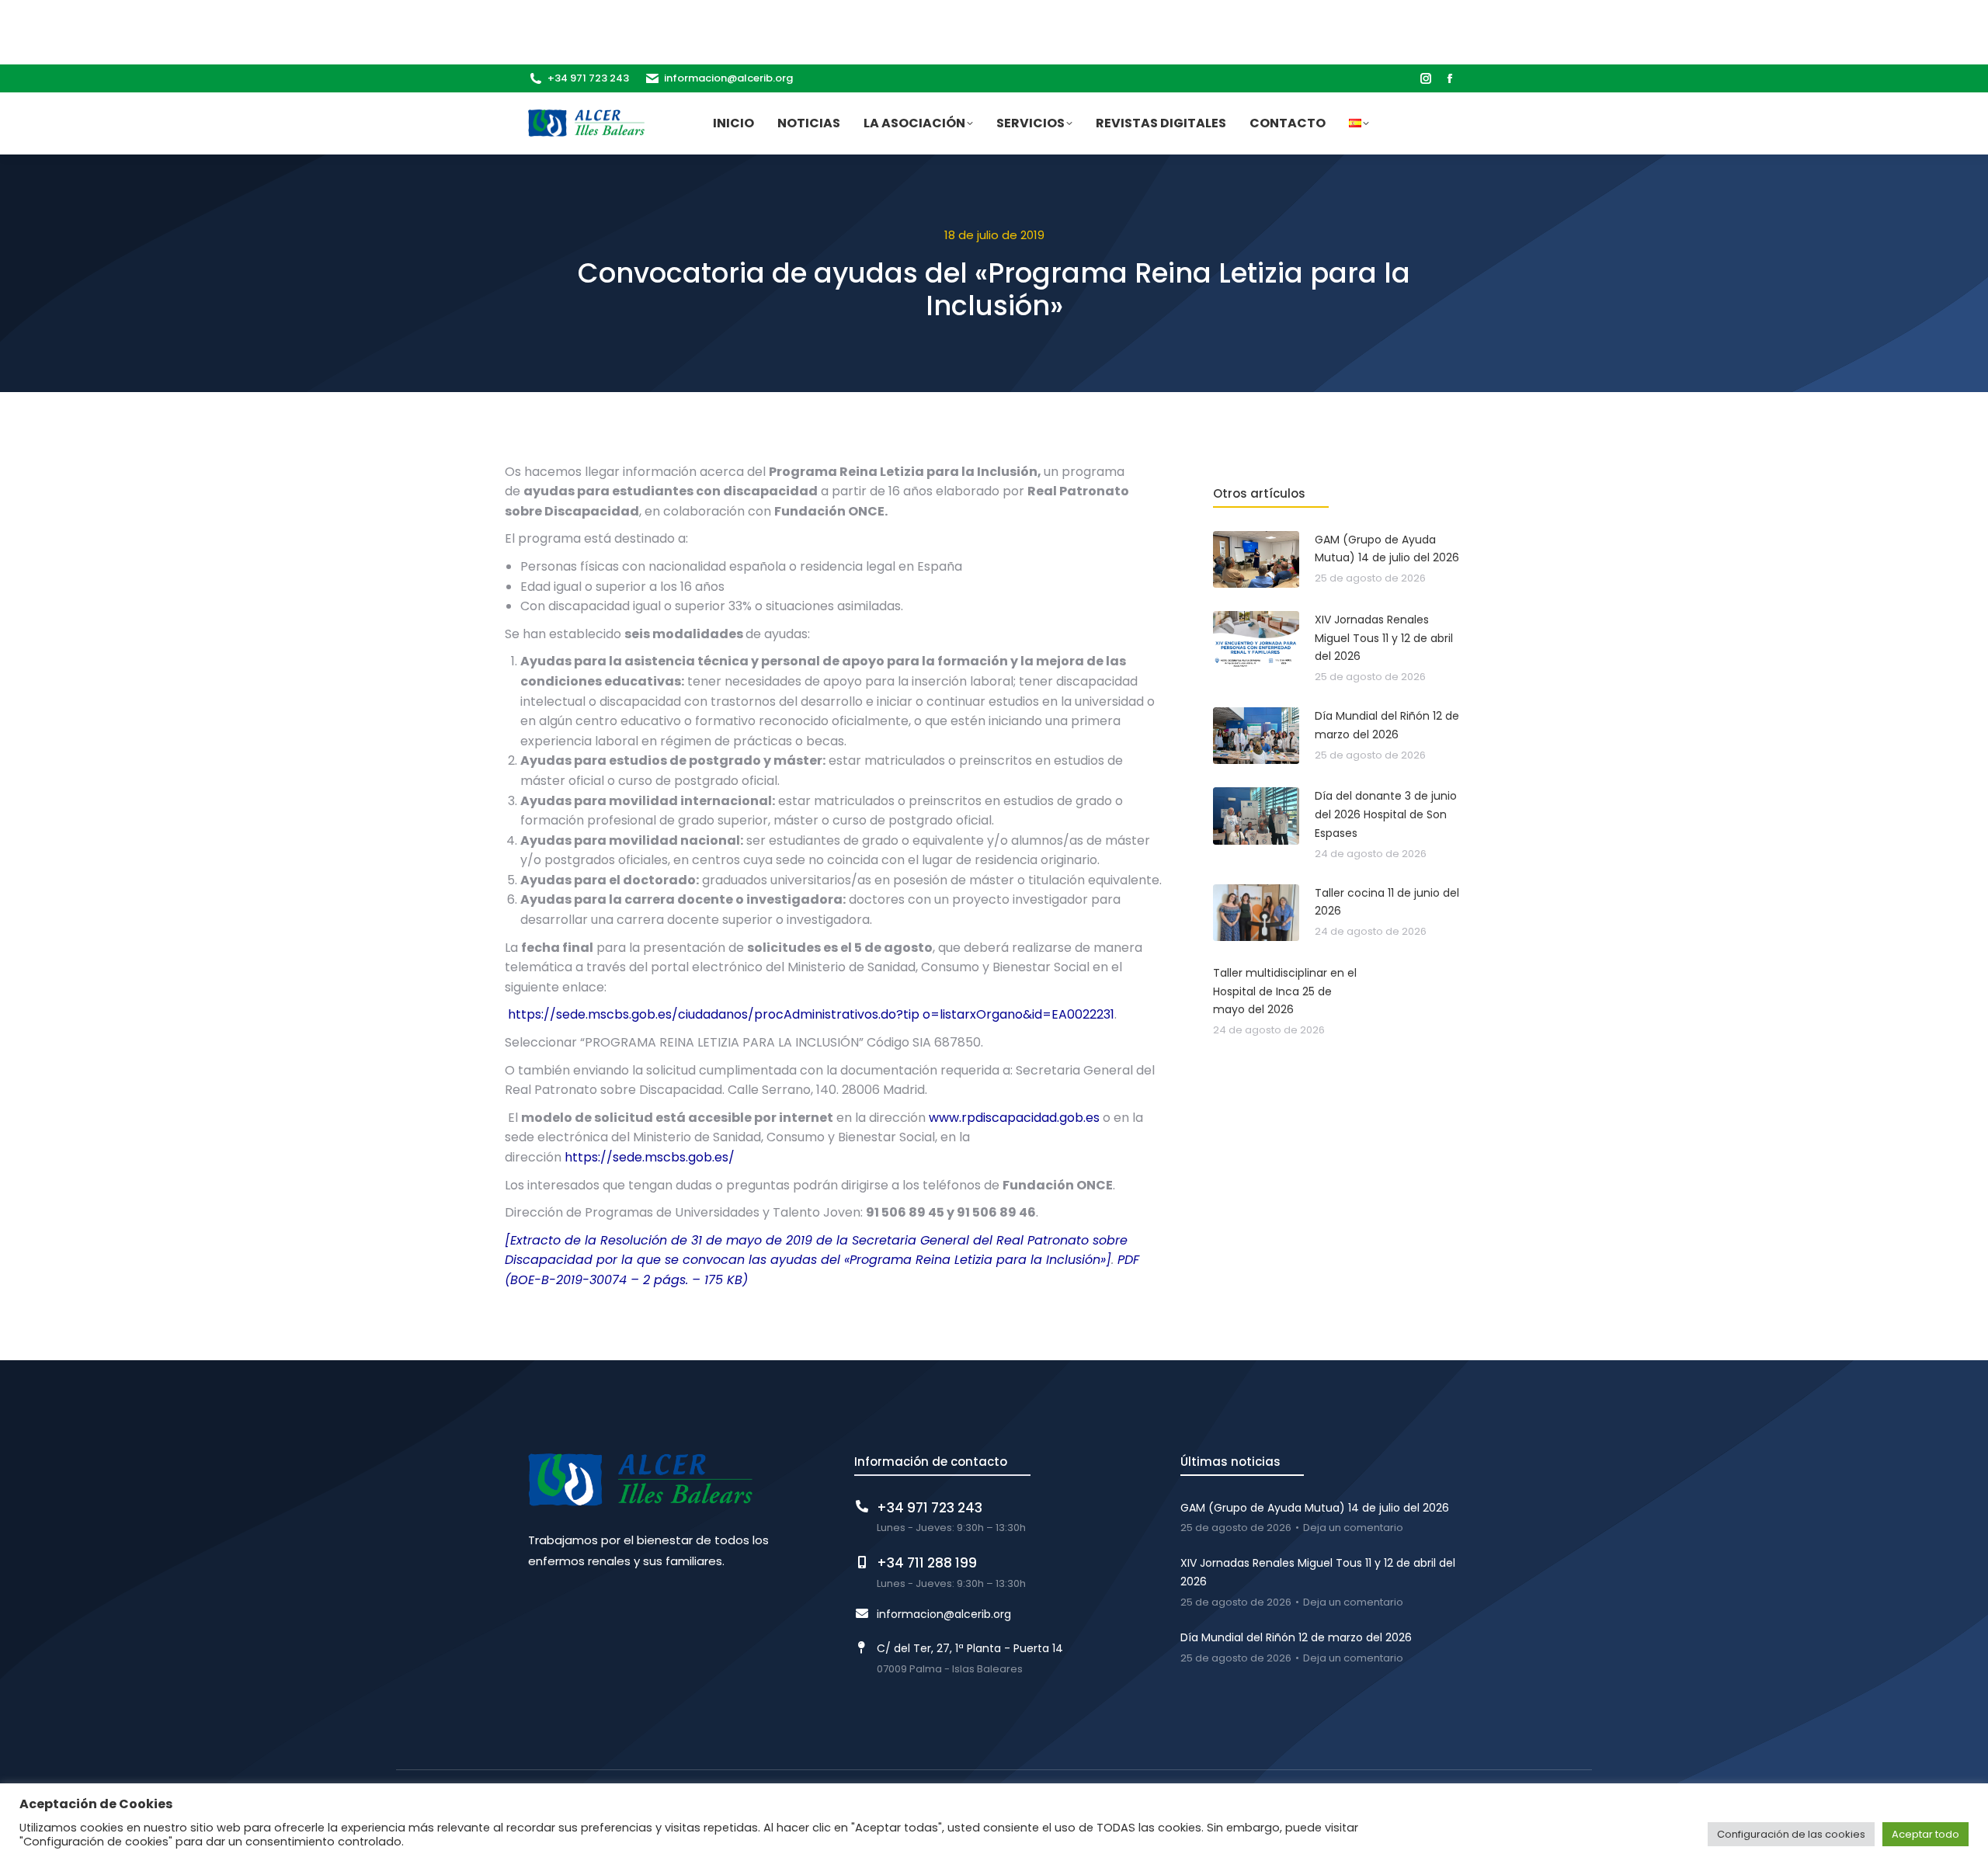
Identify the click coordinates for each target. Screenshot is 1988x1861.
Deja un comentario (1353, 1528)
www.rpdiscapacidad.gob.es (1014, 1118)
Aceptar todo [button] (1925, 1834)
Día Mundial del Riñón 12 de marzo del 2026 (1296, 1637)
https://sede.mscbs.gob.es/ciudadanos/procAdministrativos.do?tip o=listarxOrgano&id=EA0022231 (811, 1014)
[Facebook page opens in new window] (1450, 78)
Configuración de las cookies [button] (1791, 1834)
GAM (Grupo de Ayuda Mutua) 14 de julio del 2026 (1315, 1508)
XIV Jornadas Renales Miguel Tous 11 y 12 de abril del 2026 (1318, 1572)
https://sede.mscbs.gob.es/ (650, 1157)
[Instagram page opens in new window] (1426, 78)
